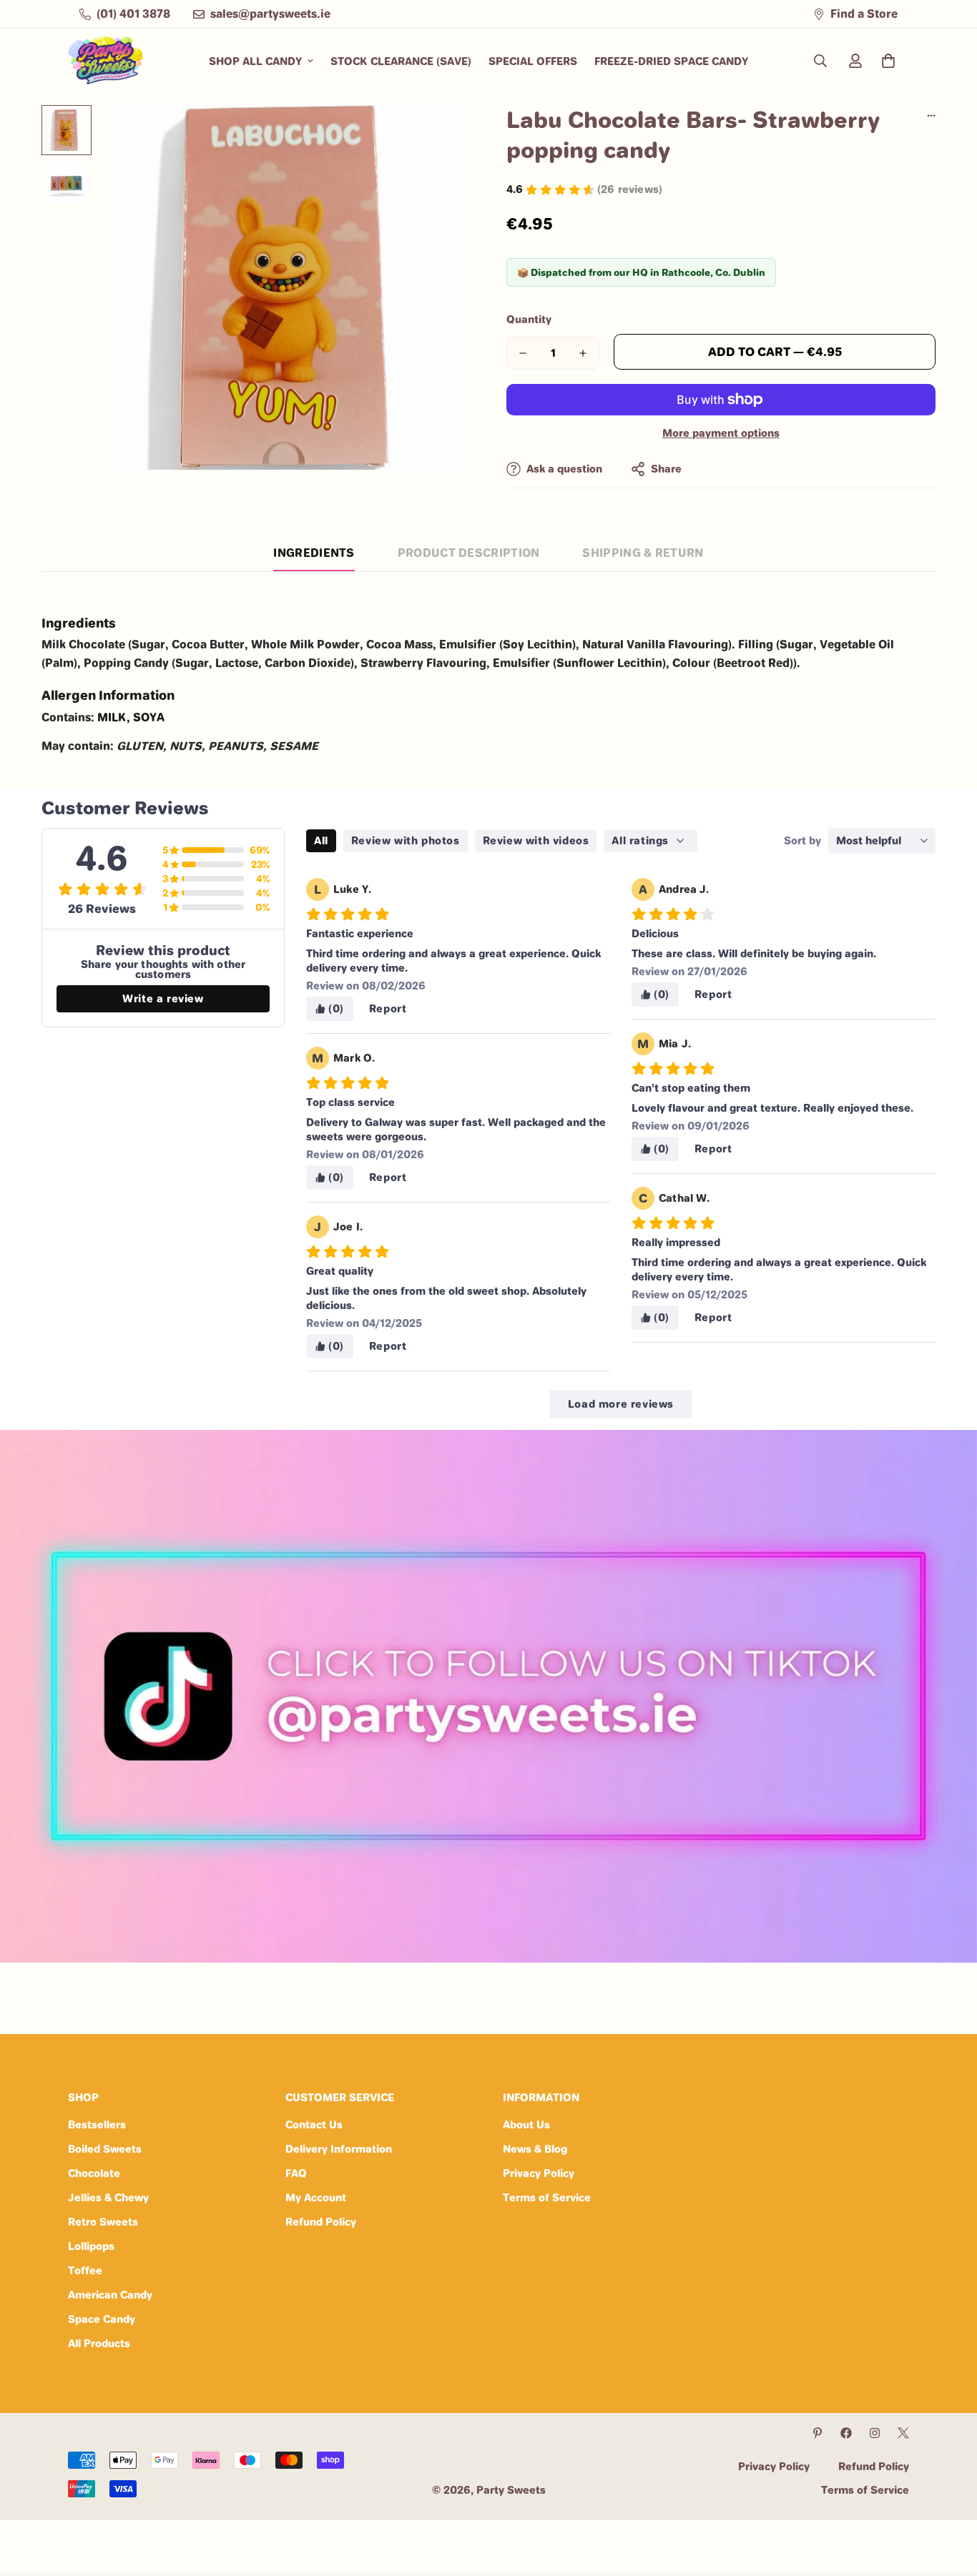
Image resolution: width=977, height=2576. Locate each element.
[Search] (820, 61)
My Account (316, 2197)
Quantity (529, 319)
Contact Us (314, 2125)
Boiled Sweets (105, 2149)
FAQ (296, 2173)
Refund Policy (321, 2222)
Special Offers (533, 61)
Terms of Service (547, 2197)
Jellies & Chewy (108, 2197)
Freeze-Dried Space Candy (671, 61)
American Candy (110, 2295)
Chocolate (94, 2173)
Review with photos (406, 840)
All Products (99, 2343)
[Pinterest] (818, 2433)
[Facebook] (846, 2433)
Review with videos (536, 840)
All (321, 840)
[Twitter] (903, 2433)
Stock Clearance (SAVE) (401, 61)
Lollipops (91, 2246)
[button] (888, 61)
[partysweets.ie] (105, 61)
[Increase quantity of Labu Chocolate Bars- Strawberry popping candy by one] (583, 353)
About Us (526, 2125)
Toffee (85, 2270)
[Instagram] (875, 2433)
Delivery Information (339, 2149)
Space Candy (102, 2319)
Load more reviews (621, 1404)
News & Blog (535, 2149)
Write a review (163, 998)
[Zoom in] (440, 135)
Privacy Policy (539, 2173)
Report (388, 1008)
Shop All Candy (255, 61)
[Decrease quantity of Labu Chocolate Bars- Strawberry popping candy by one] (523, 353)
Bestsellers (97, 2125)
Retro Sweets (103, 2222)
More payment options (721, 433)
